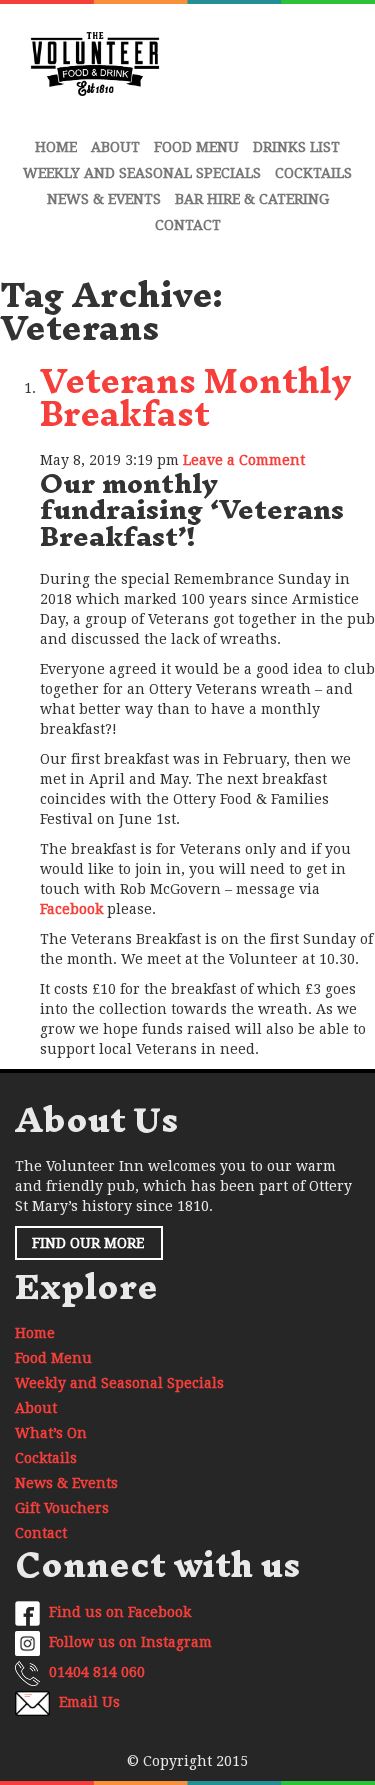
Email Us (87, 1702)
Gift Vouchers (62, 1508)
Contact (188, 225)
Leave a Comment (244, 460)
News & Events (104, 199)
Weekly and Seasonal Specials (142, 173)
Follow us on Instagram (128, 1642)
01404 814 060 (95, 1672)
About (115, 147)
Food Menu (196, 147)
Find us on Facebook (118, 1612)
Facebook (71, 909)
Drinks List (296, 147)
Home (56, 147)
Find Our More (88, 1243)
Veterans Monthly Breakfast (196, 397)
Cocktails (313, 173)
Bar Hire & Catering (252, 199)
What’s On (51, 1433)
